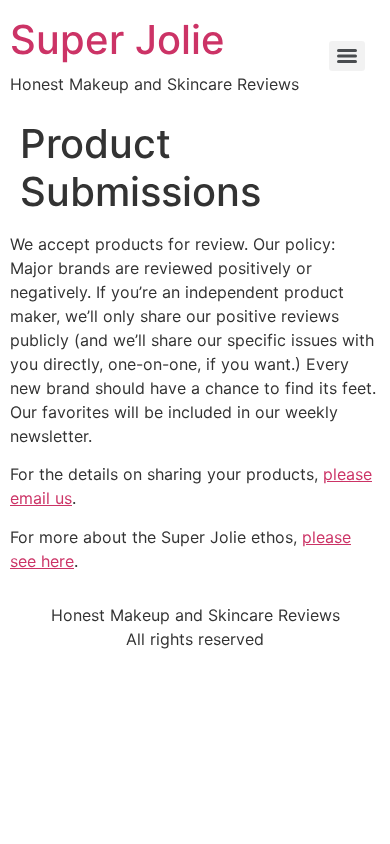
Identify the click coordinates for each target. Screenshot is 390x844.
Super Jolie (117, 39)
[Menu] (347, 56)
